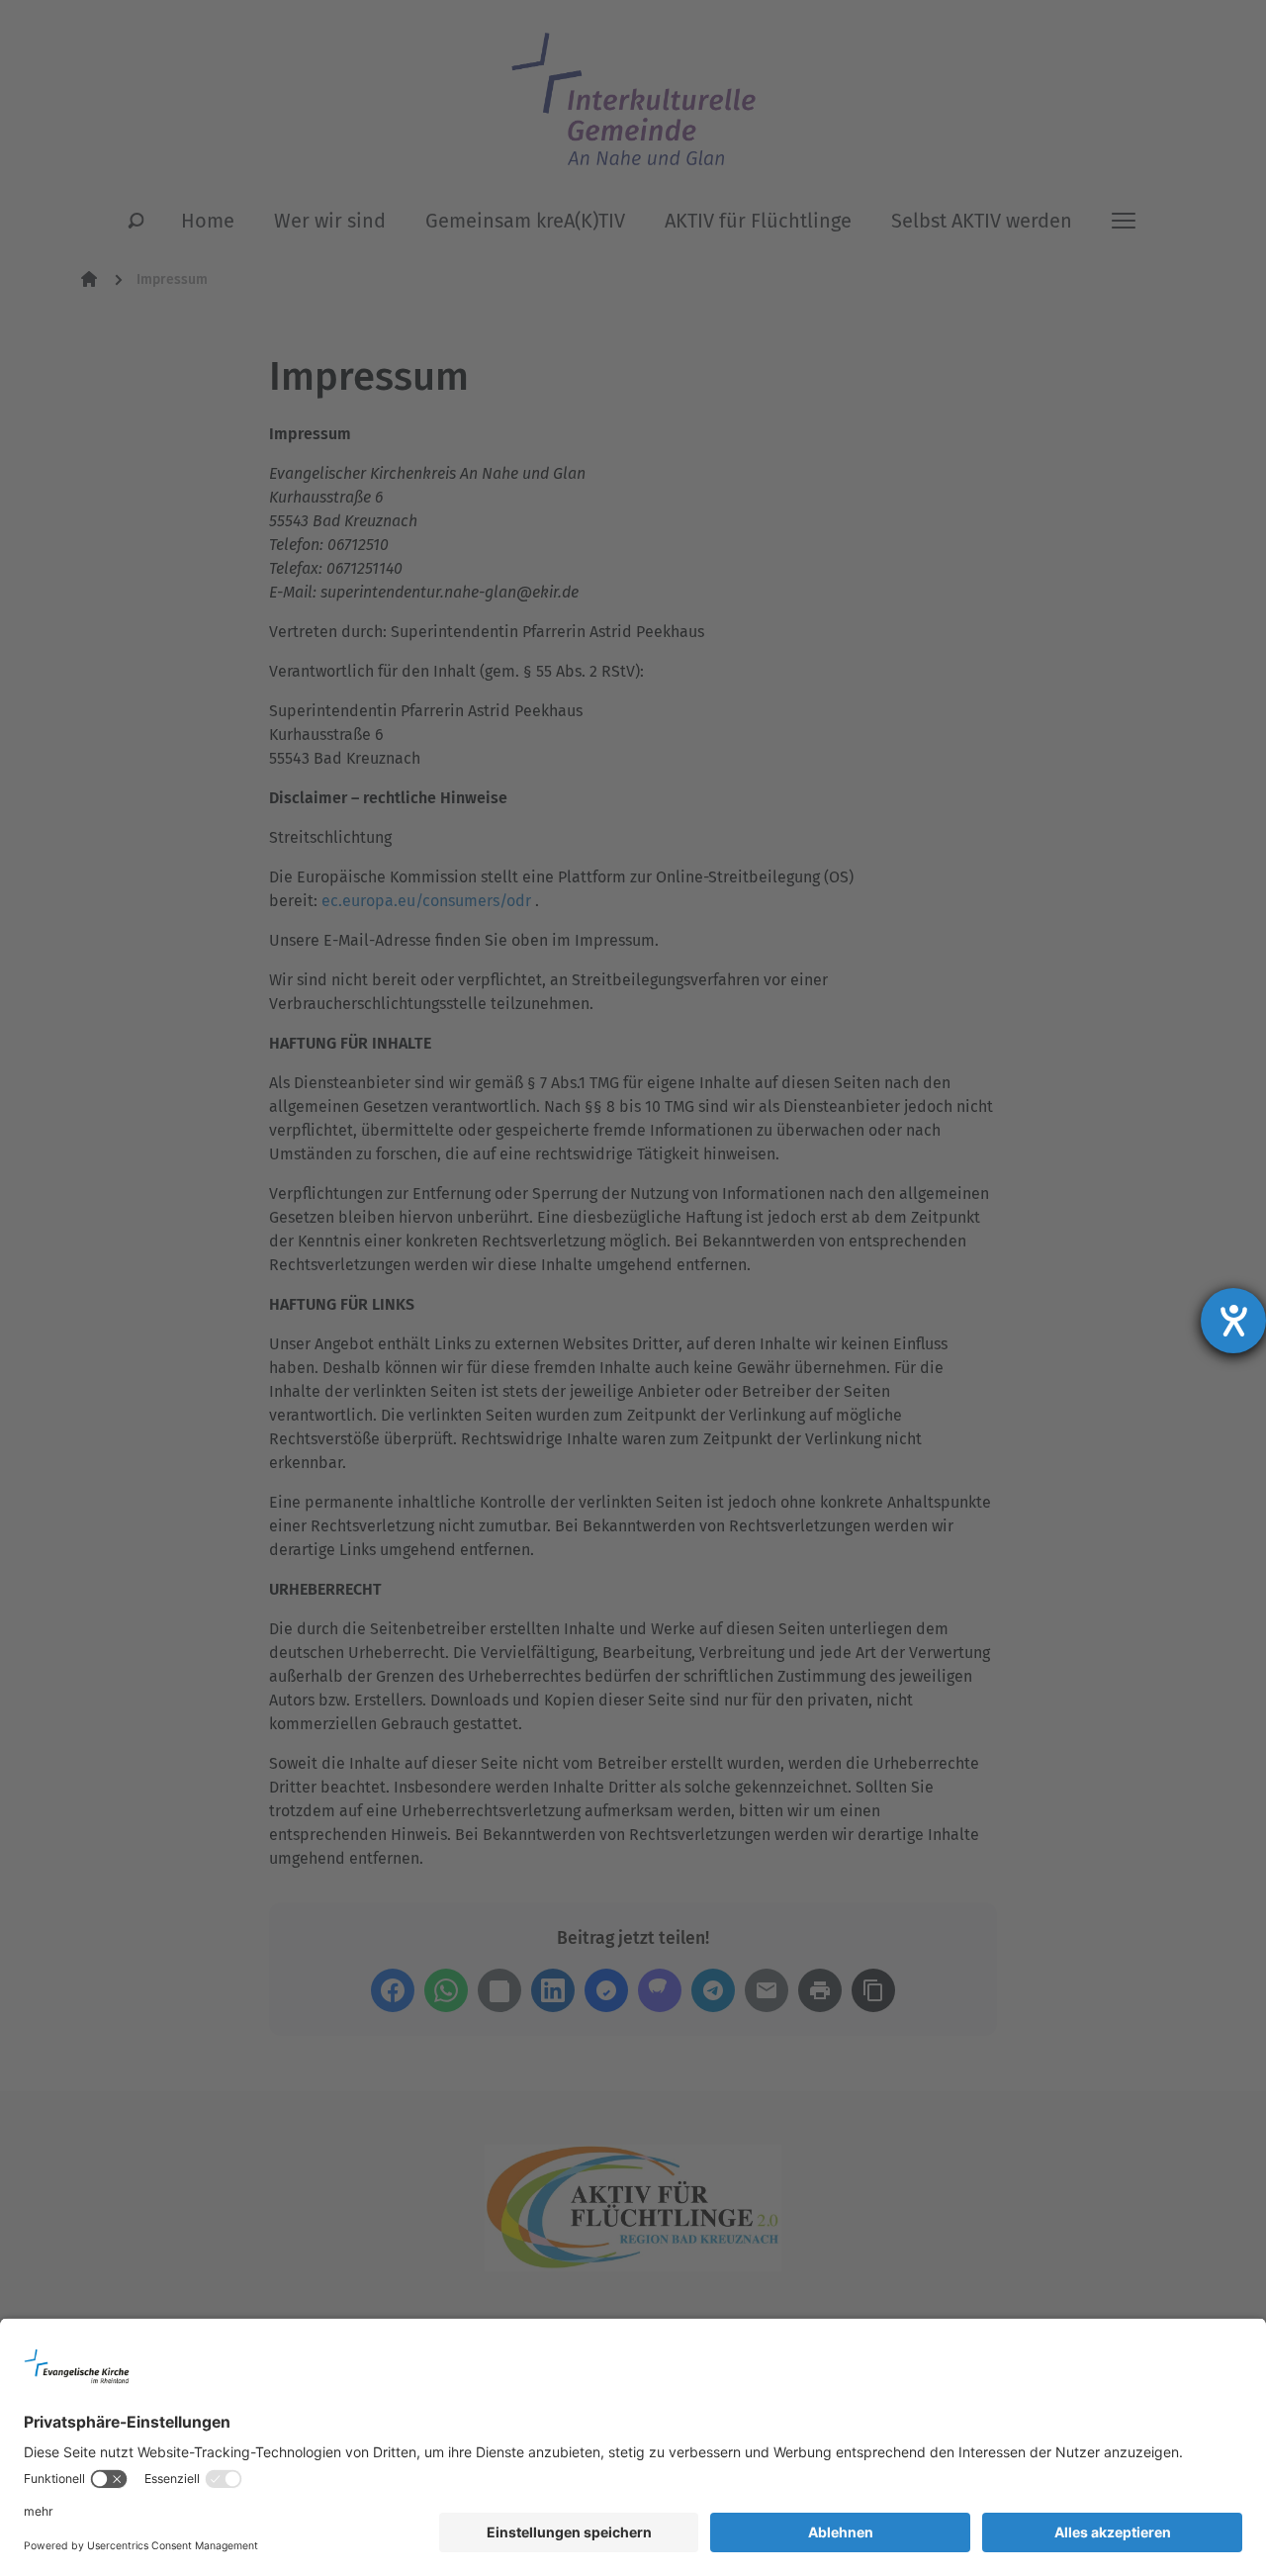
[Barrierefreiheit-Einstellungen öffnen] (1233, 1321)
